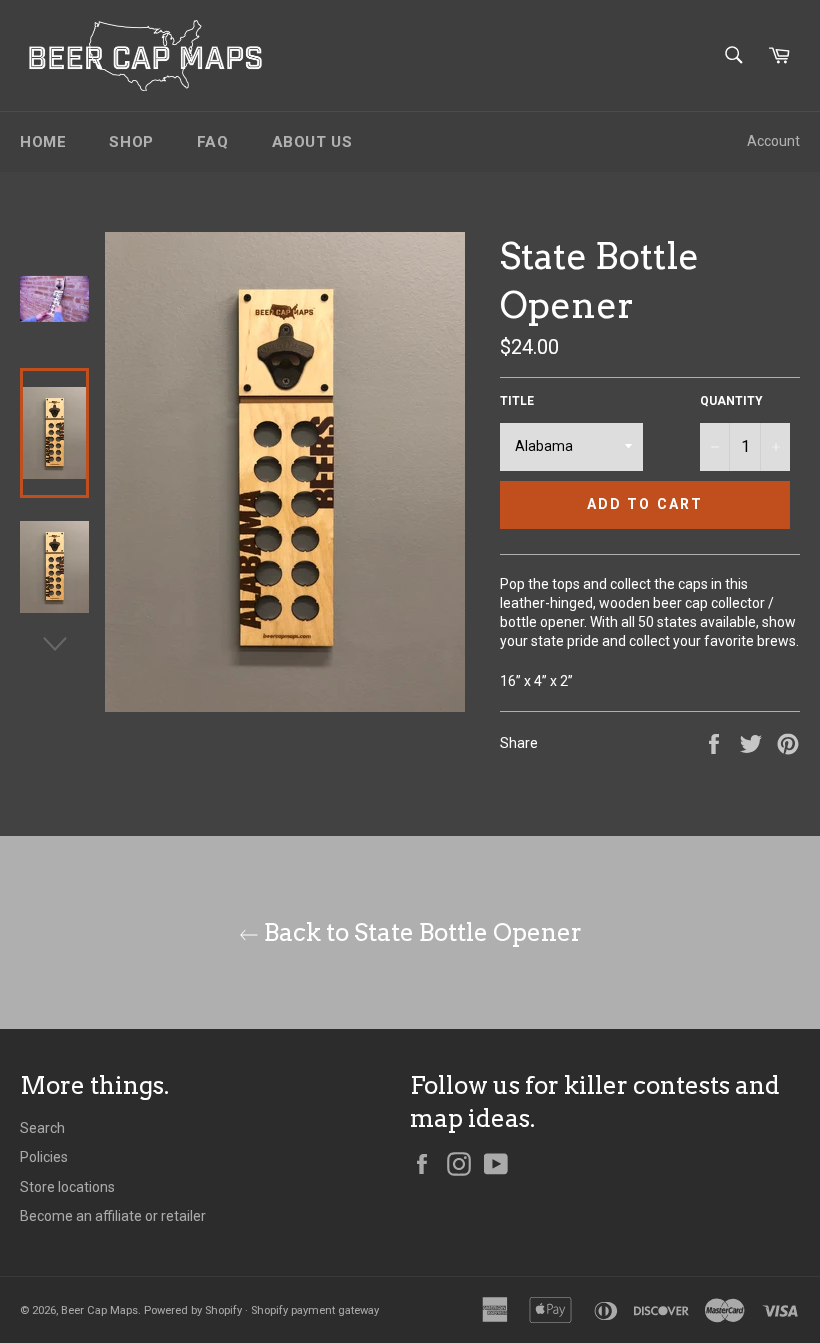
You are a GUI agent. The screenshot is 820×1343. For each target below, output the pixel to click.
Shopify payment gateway (315, 1310)
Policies (44, 1157)
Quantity (731, 401)
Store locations (67, 1187)
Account (773, 141)
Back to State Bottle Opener (420, 932)
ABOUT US (312, 142)
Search (42, 1128)
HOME (43, 142)
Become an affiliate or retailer (113, 1216)
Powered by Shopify (193, 1310)
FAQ (213, 142)
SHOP (131, 142)
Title (517, 401)
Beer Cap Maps (99, 1310)
